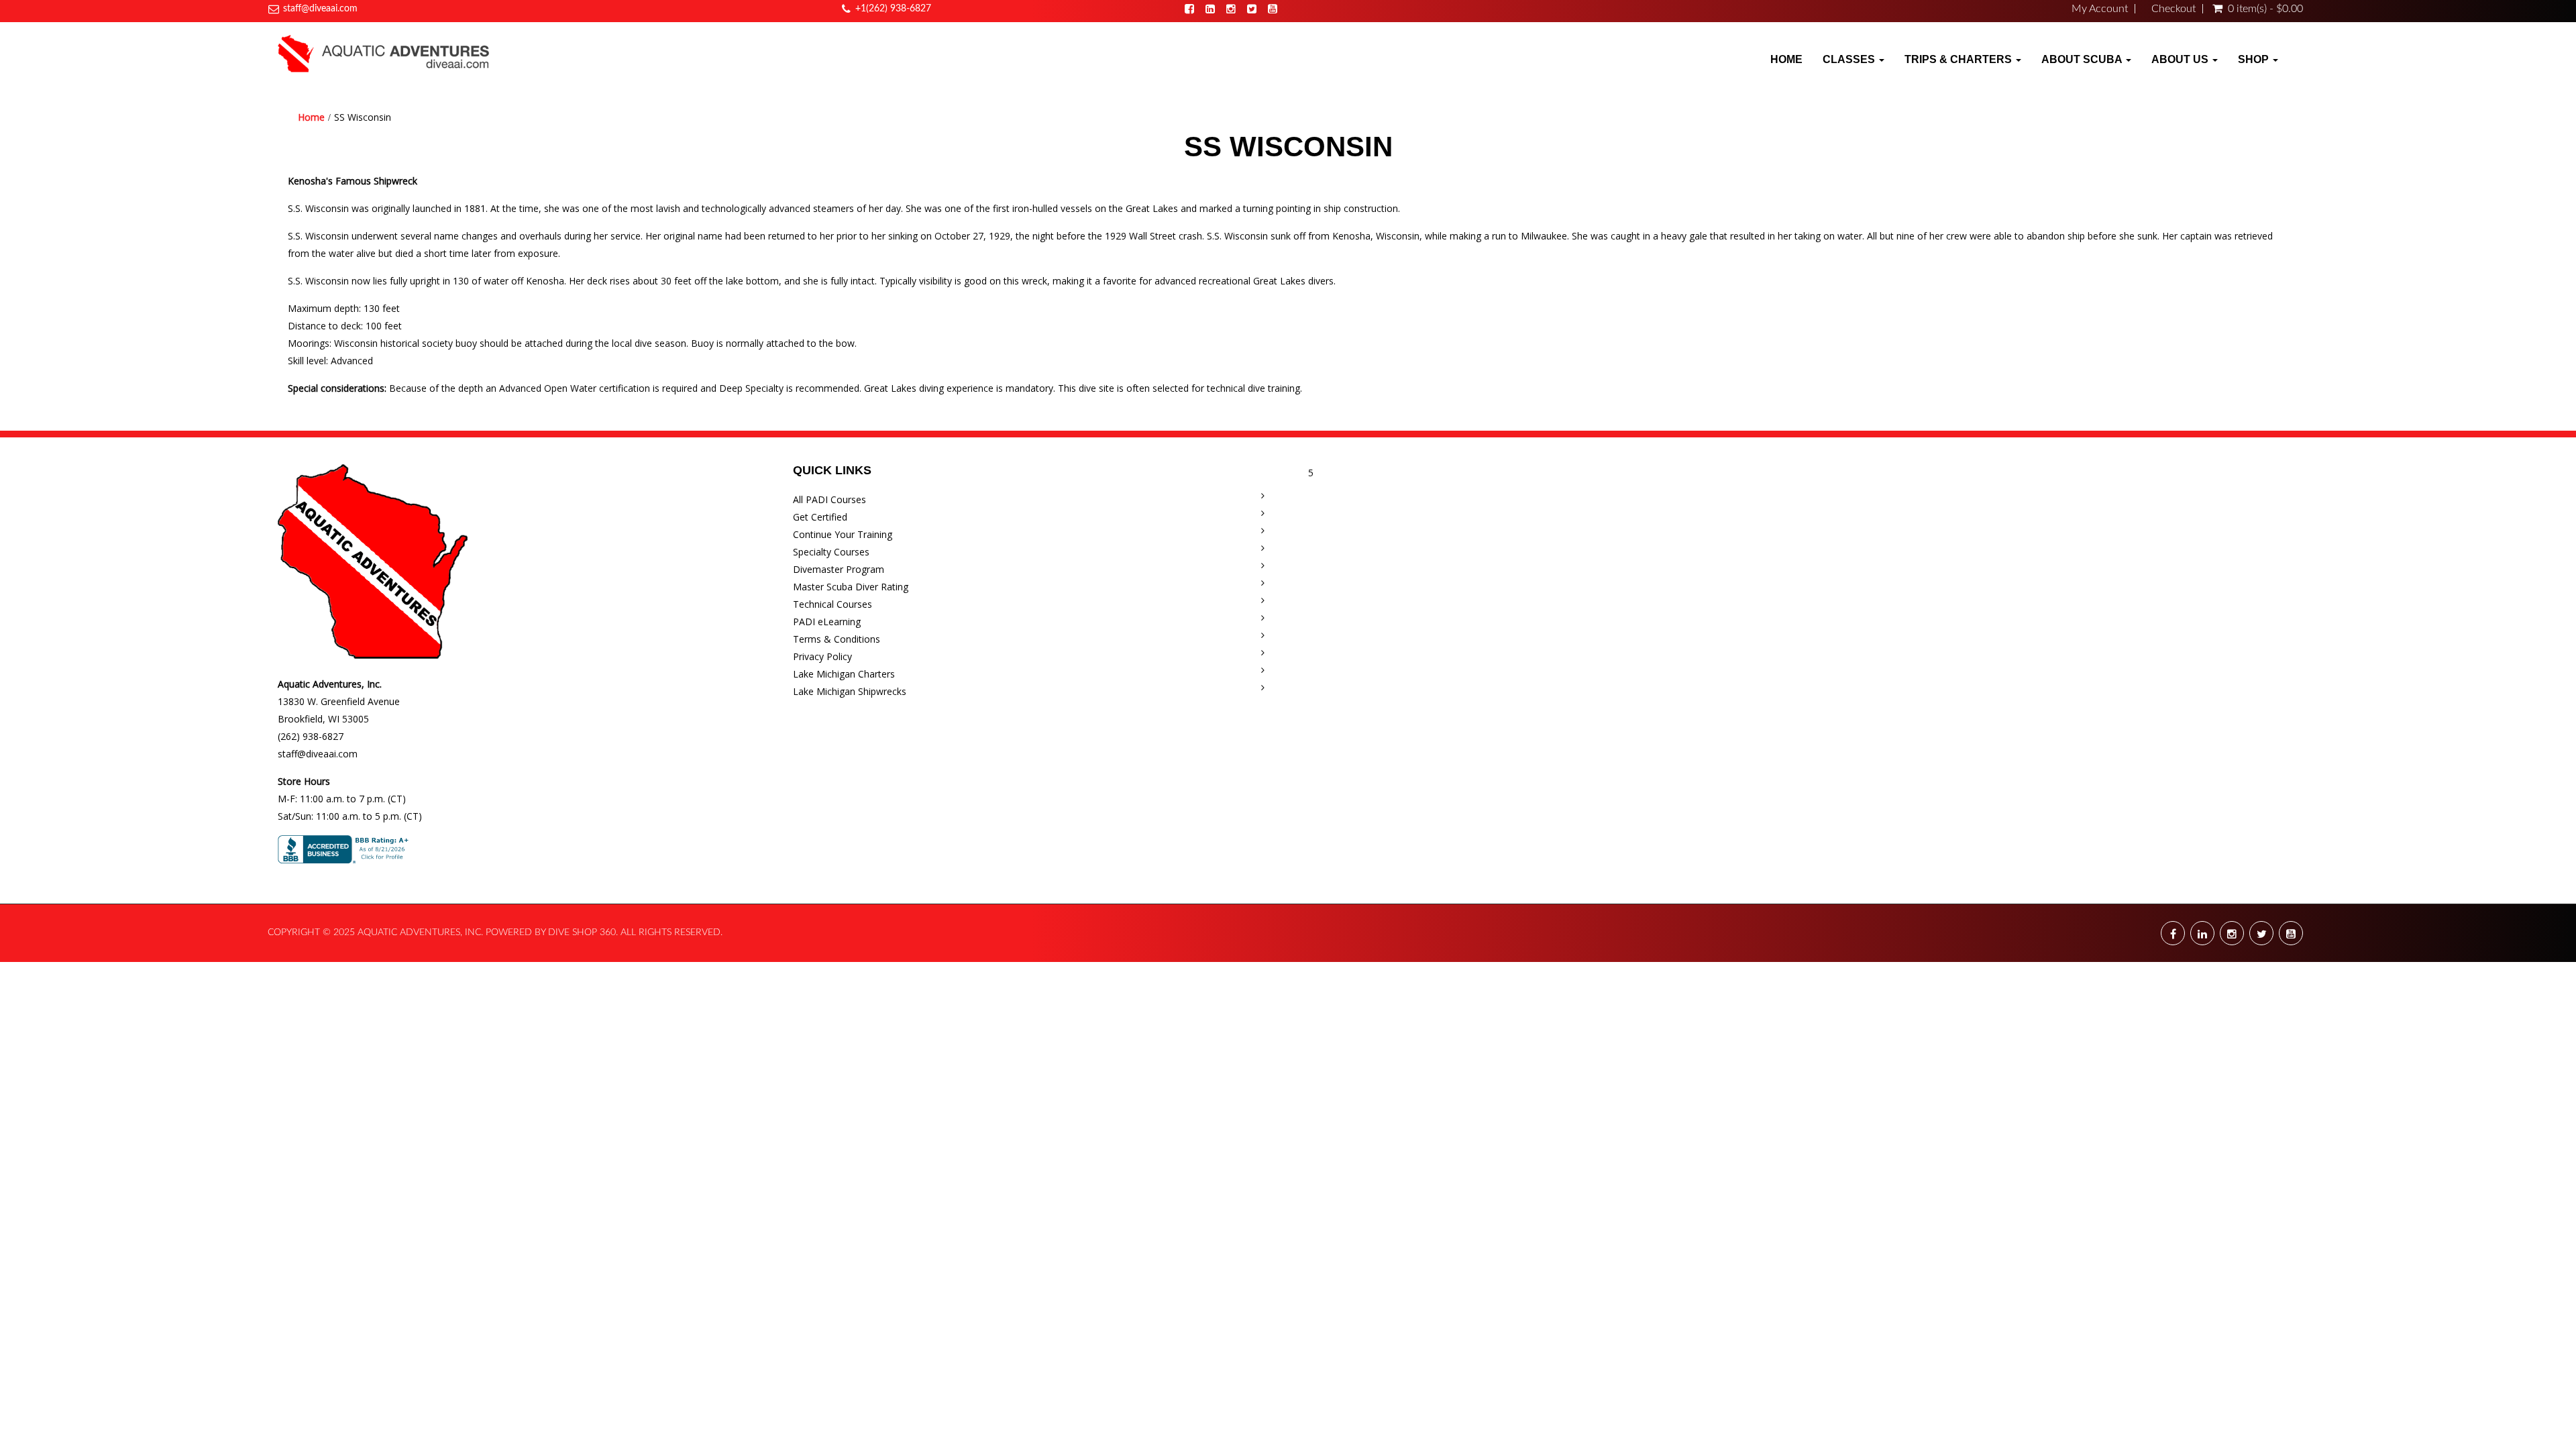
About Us (2181, 59)
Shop (2255, 59)
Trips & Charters (1960, 59)
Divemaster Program (839, 569)
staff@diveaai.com (320, 9)
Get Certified (820, 517)
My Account (2100, 9)
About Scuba (2083, 59)
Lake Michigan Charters (844, 674)
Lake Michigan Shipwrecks (850, 691)
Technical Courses (833, 604)
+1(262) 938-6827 (893, 9)
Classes (1850, 59)
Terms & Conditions (837, 639)
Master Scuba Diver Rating (851, 587)
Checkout (2173, 9)
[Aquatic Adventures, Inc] (384, 53)
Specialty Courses (831, 552)
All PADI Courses (829, 499)
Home (1786, 59)
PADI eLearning (827, 622)
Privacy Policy (822, 656)
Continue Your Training (843, 534)
